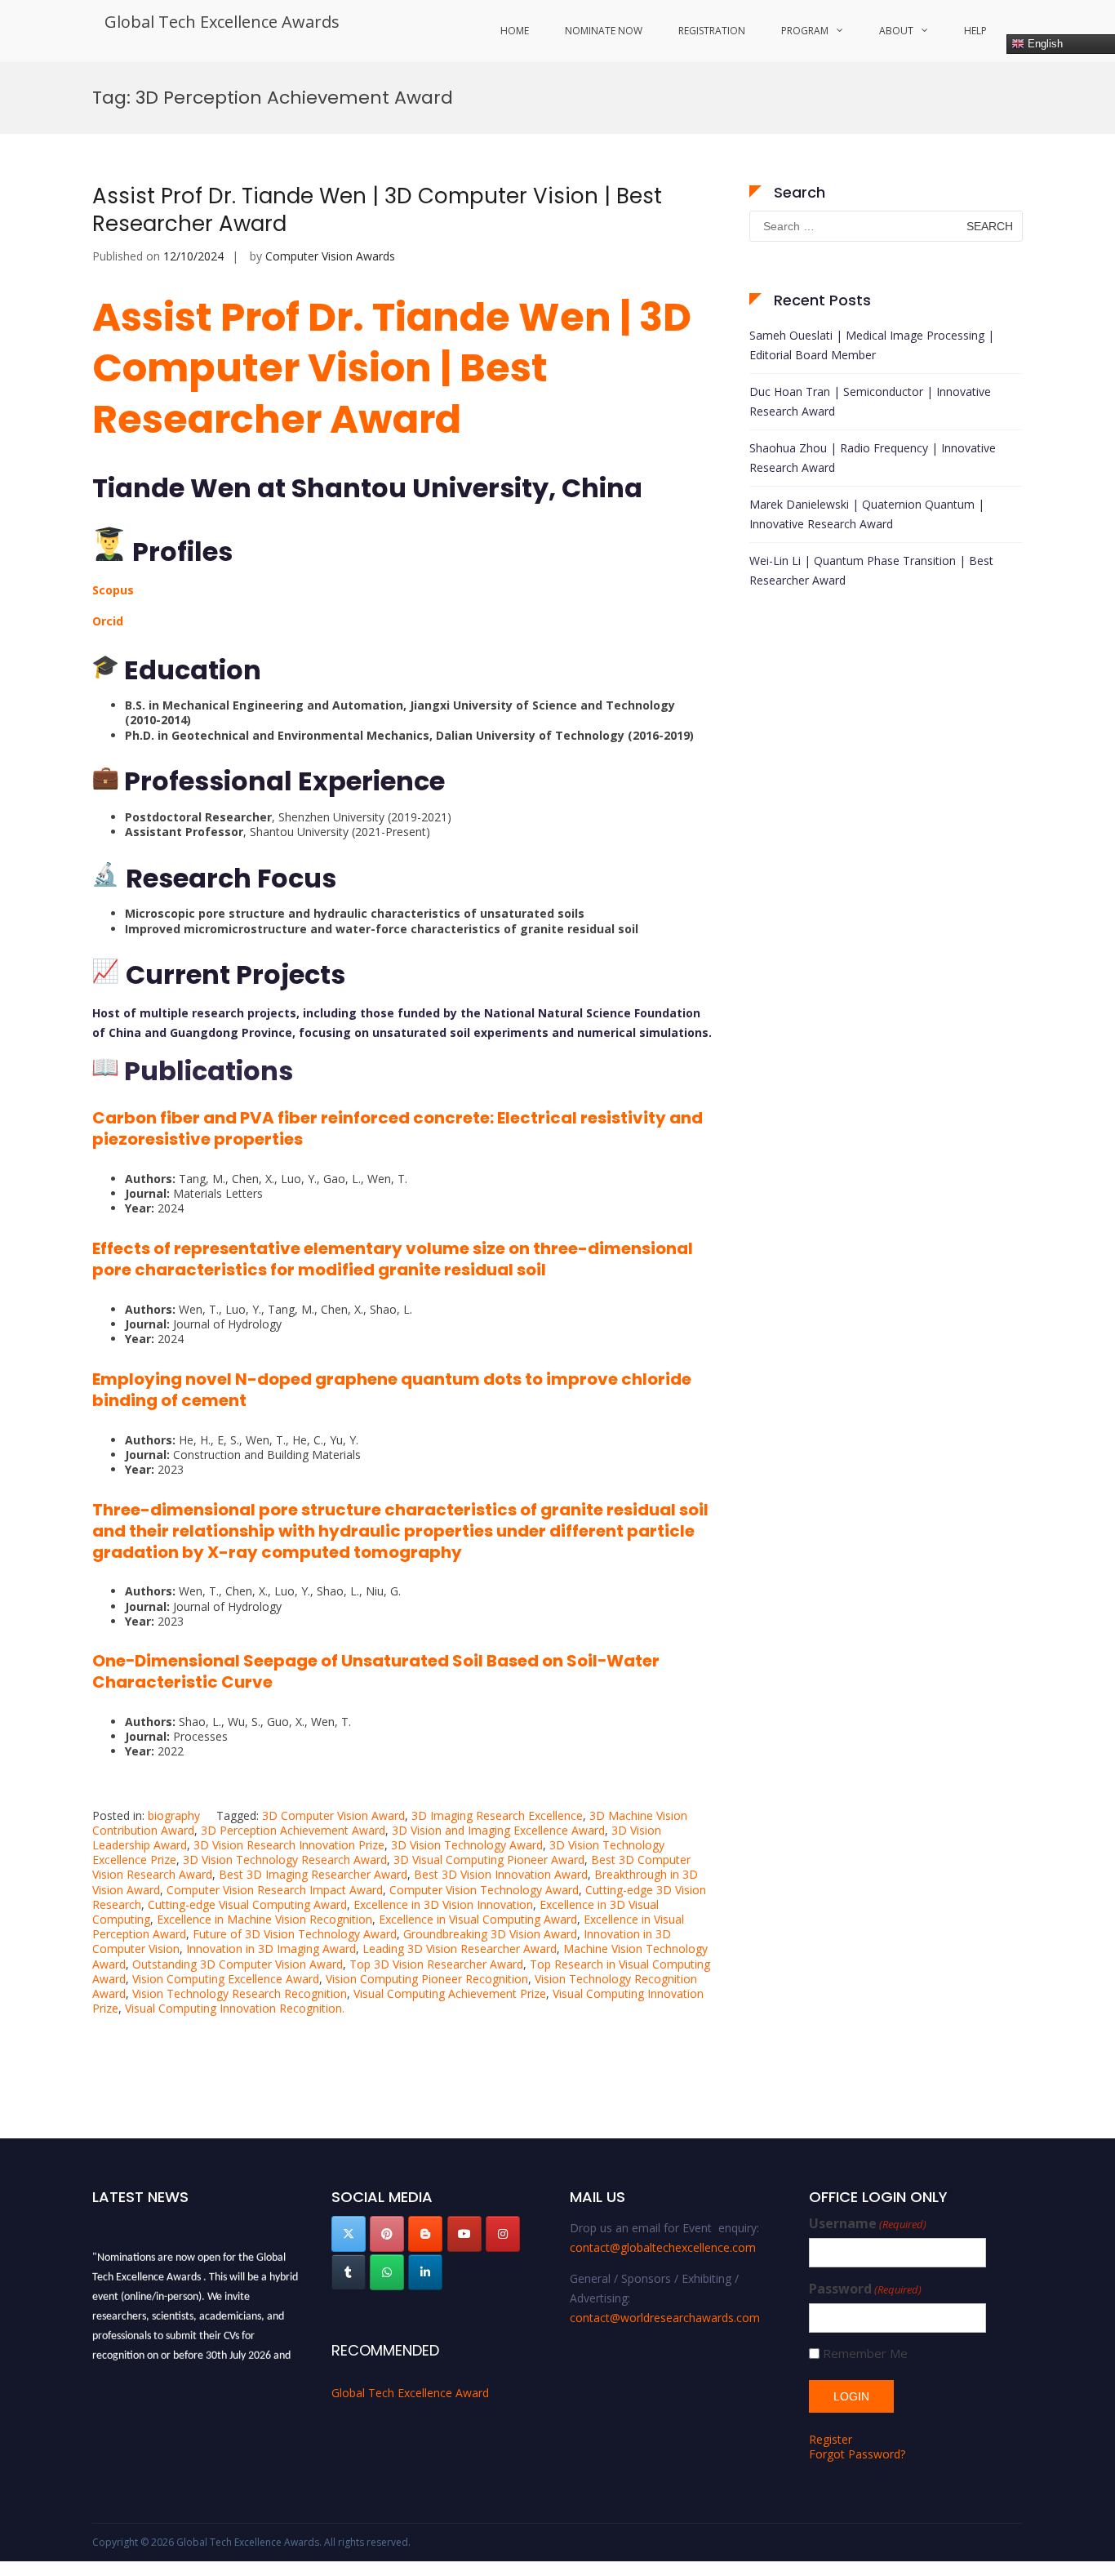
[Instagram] (503, 2234)
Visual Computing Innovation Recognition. (235, 2008)
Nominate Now (604, 31)
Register (831, 2439)
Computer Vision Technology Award (484, 1890)
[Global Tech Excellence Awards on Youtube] (464, 2234)
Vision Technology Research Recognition (240, 1993)
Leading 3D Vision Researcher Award (460, 1949)
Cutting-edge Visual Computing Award (247, 1904)
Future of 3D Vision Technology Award (295, 1934)
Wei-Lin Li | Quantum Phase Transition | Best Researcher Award (871, 570)
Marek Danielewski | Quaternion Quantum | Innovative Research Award (867, 514)
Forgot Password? (857, 2454)
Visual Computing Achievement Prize (450, 1993)
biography (174, 1815)
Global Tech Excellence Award (410, 2393)
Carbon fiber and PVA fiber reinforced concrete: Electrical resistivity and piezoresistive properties (398, 1128)
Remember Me (865, 2354)
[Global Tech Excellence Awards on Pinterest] (387, 2234)
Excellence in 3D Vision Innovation (443, 1904)
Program (805, 31)
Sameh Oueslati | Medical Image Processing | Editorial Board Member (872, 345)
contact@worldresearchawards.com (665, 2318)
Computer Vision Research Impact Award (275, 1890)
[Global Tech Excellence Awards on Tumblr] (349, 2272)
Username (868, 2224)
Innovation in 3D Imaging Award (271, 1949)
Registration (712, 31)
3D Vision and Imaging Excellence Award (498, 1830)
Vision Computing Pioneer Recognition (427, 1979)
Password (865, 2289)
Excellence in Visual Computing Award (478, 1919)
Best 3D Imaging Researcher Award (313, 1874)
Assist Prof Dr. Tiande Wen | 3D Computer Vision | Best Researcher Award (377, 210)
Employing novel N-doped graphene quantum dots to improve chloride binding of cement (392, 1390)
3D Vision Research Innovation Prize (289, 1845)
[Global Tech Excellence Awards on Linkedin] (425, 2272)
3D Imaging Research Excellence (497, 1815)
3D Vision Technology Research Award (285, 1860)
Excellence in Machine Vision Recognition (264, 1919)
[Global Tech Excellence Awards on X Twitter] (349, 2234)
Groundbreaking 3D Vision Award (490, 1934)
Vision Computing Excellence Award (226, 1979)
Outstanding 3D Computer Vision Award (238, 1964)
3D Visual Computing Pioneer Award (489, 1860)
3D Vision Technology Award (467, 1845)
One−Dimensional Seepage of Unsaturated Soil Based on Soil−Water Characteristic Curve (376, 1671)
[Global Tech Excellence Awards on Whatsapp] (387, 2272)
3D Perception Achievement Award (293, 1830)
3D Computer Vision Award (333, 1815)
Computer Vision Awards (330, 256)
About (896, 31)
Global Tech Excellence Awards (222, 22)
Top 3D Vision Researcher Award (436, 1964)
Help (975, 31)
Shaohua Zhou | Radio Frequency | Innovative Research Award (873, 458)
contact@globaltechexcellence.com (663, 2247)
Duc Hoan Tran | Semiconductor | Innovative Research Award (870, 401)
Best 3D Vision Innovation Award (501, 1874)
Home (515, 31)
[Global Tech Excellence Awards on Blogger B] (425, 2234)
